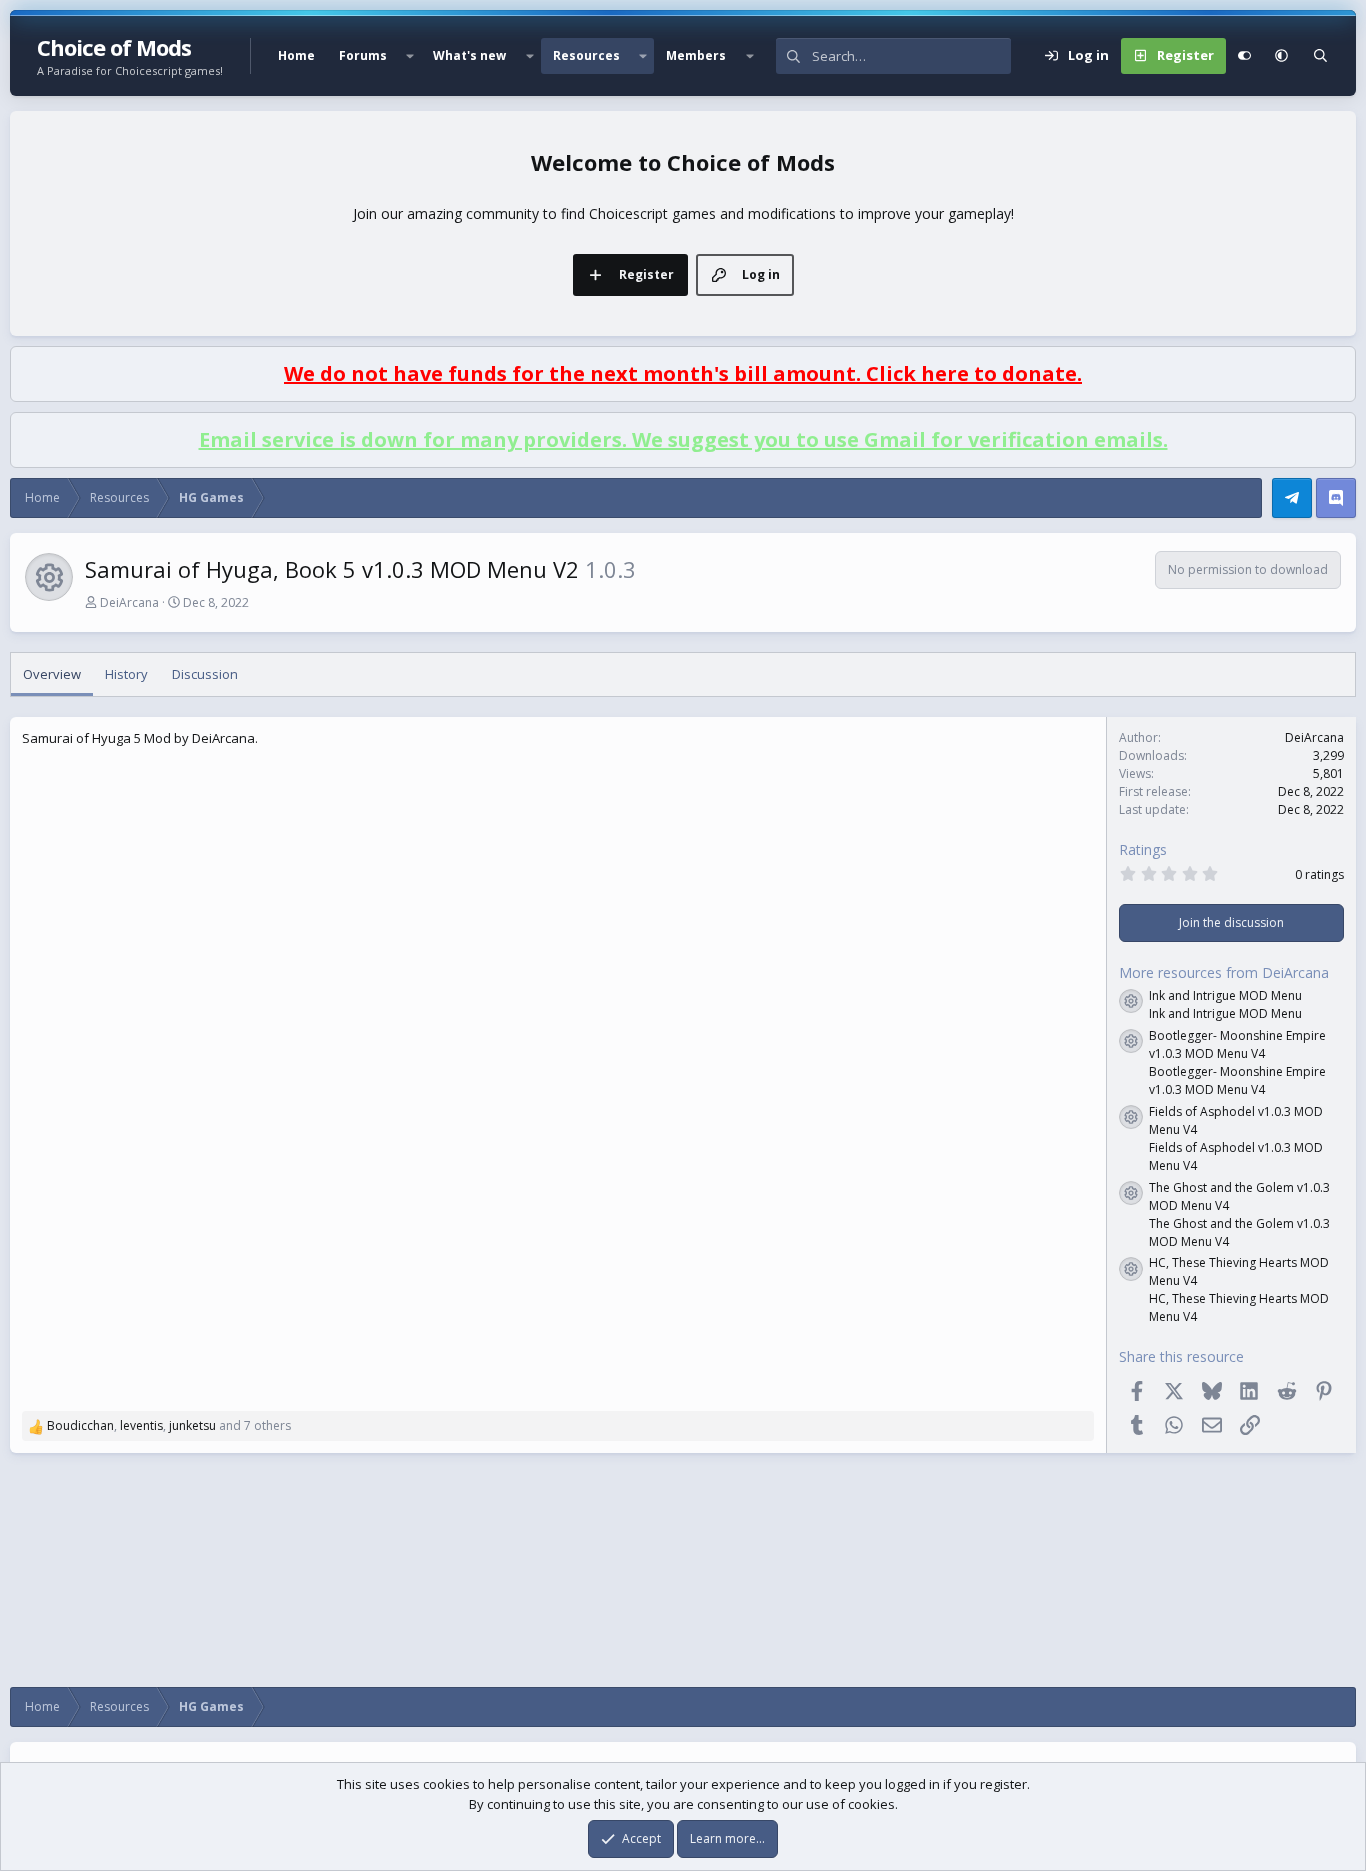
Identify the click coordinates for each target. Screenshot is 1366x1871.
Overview (52, 674)
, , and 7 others (169, 1425)
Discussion (205, 674)
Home (296, 55)
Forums (363, 55)
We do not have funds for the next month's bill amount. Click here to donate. (683, 373)
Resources (586, 55)
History (126, 674)
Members (696, 55)
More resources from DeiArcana (1224, 972)
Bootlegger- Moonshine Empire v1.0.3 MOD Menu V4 (1237, 1044)
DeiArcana (129, 602)
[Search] (1320, 56)
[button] (410, 56)
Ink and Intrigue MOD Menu (1225, 995)
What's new (469, 55)
